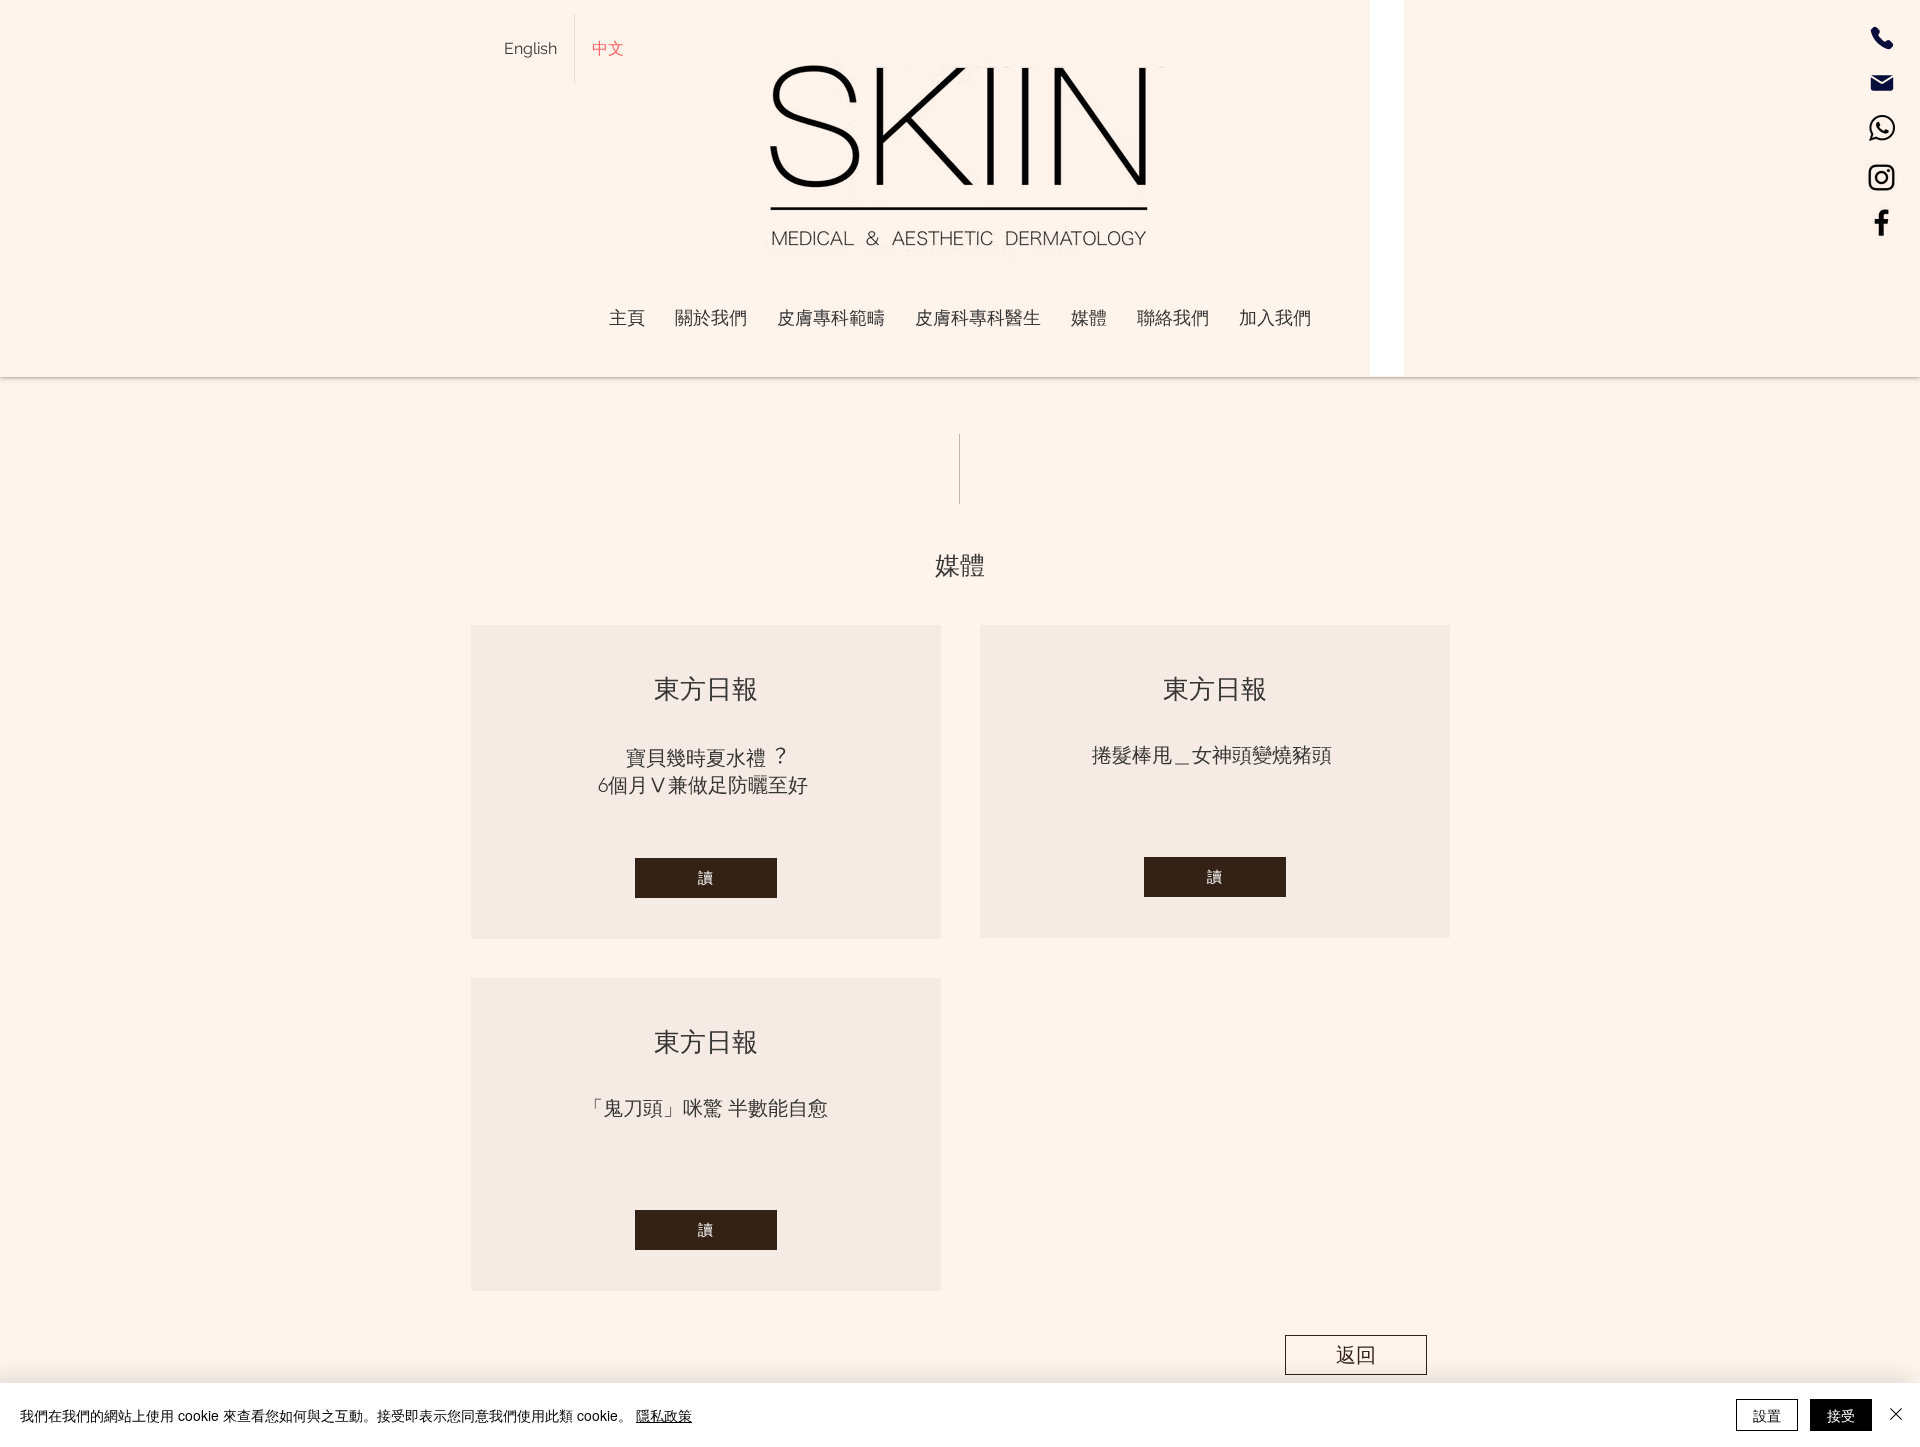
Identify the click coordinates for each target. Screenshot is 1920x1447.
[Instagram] (1881, 177)
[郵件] (1882, 83)
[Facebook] (1881, 222)
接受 (1841, 1415)
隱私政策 (664, 1415)
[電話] (1882, 38)
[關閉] (1896, 1415)
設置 (1767, 1415)
